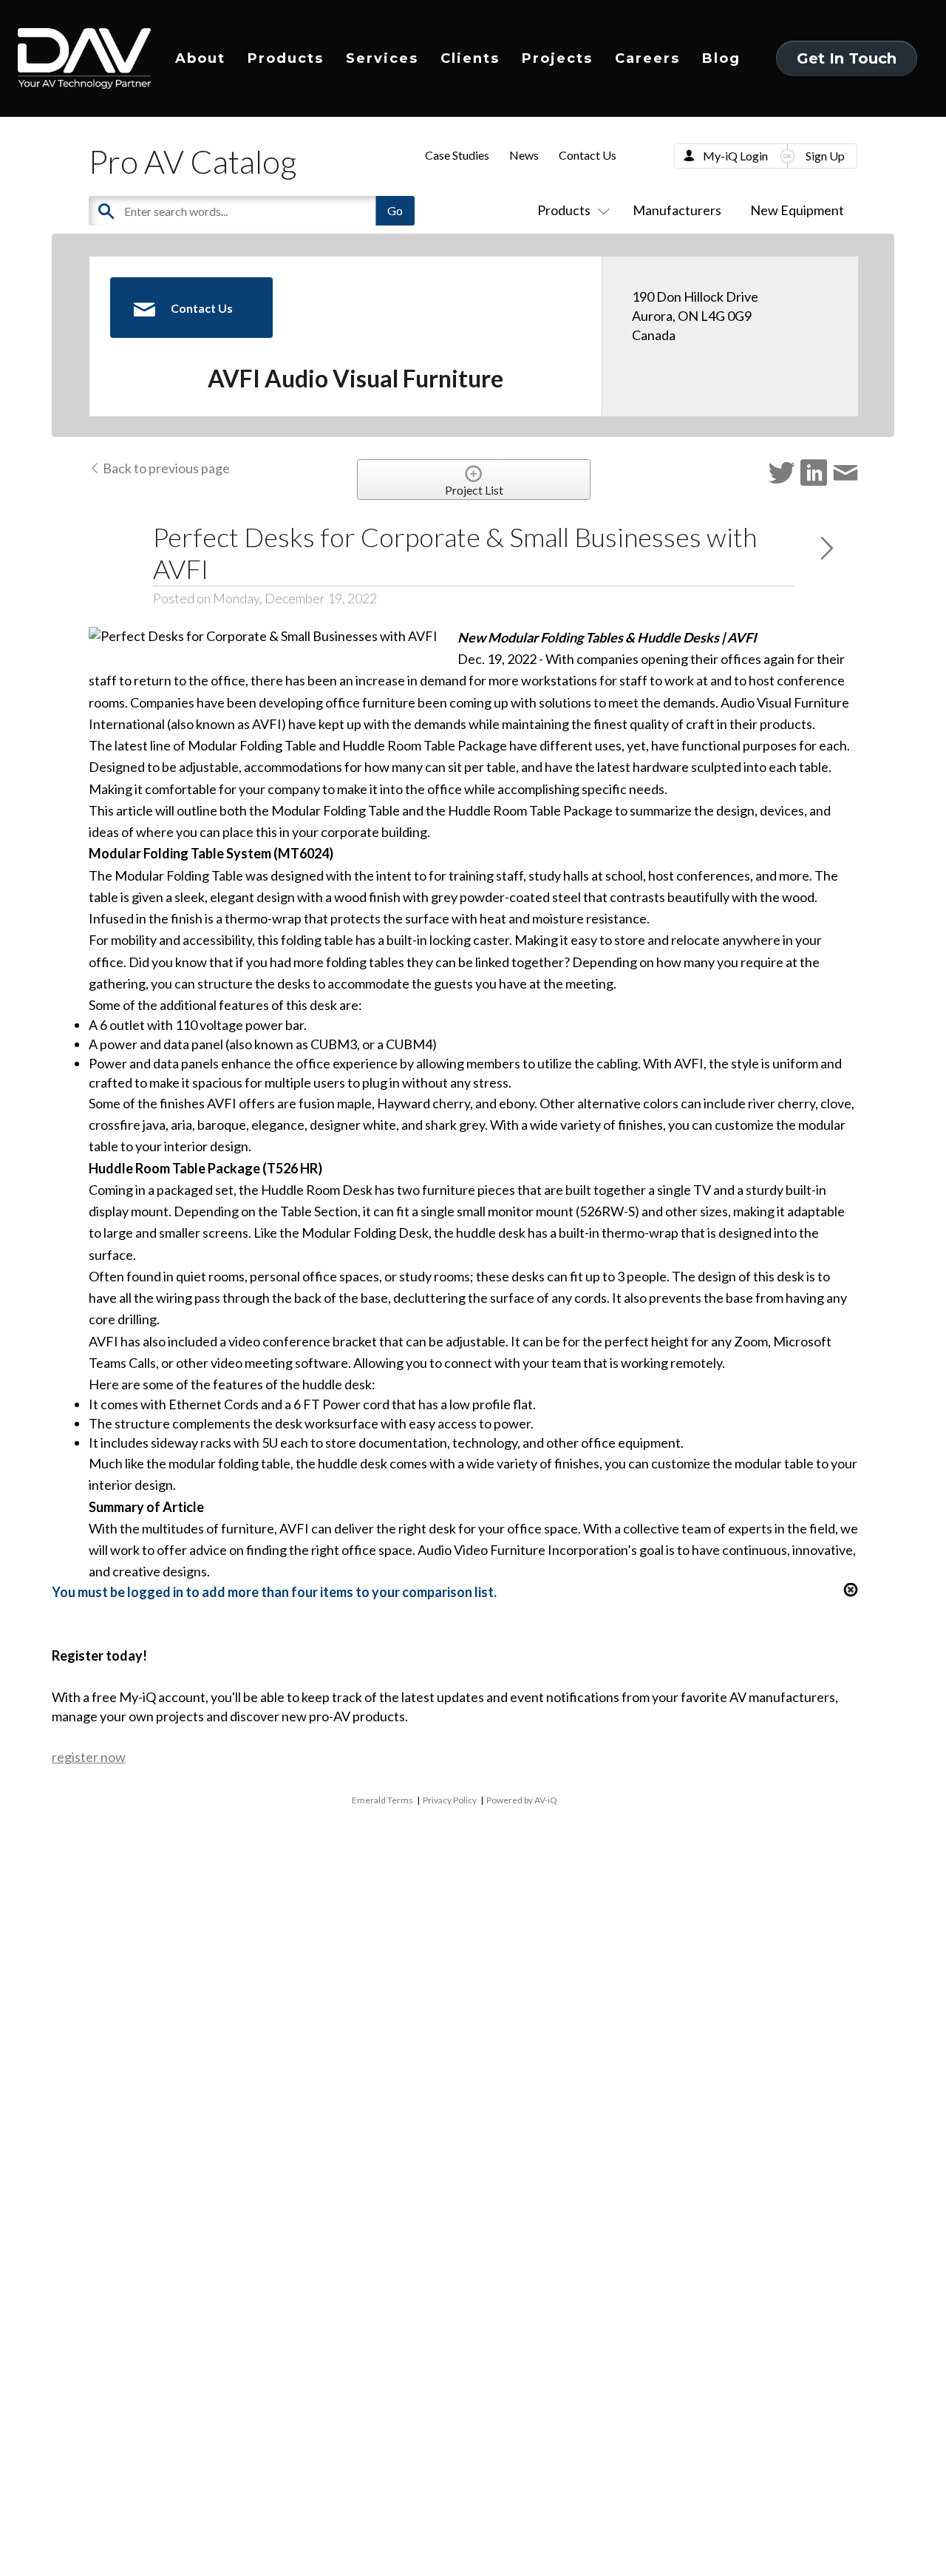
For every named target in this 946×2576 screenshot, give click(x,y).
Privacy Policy (450, 1800)
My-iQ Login (735, 156)
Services (382, 58)
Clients (470, 58)
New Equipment (797, 210)
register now (89, 1757)
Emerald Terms (382, 1800)
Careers (647, 58)
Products (286, 58)
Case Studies (457, 155)
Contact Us (588, 155)
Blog (721, 58)
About (200, 58)
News (524, 155)
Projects (557, 58)
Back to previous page (165, 468)
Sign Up (825, 156)
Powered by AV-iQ (522, 1800)
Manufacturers (677, 210)
